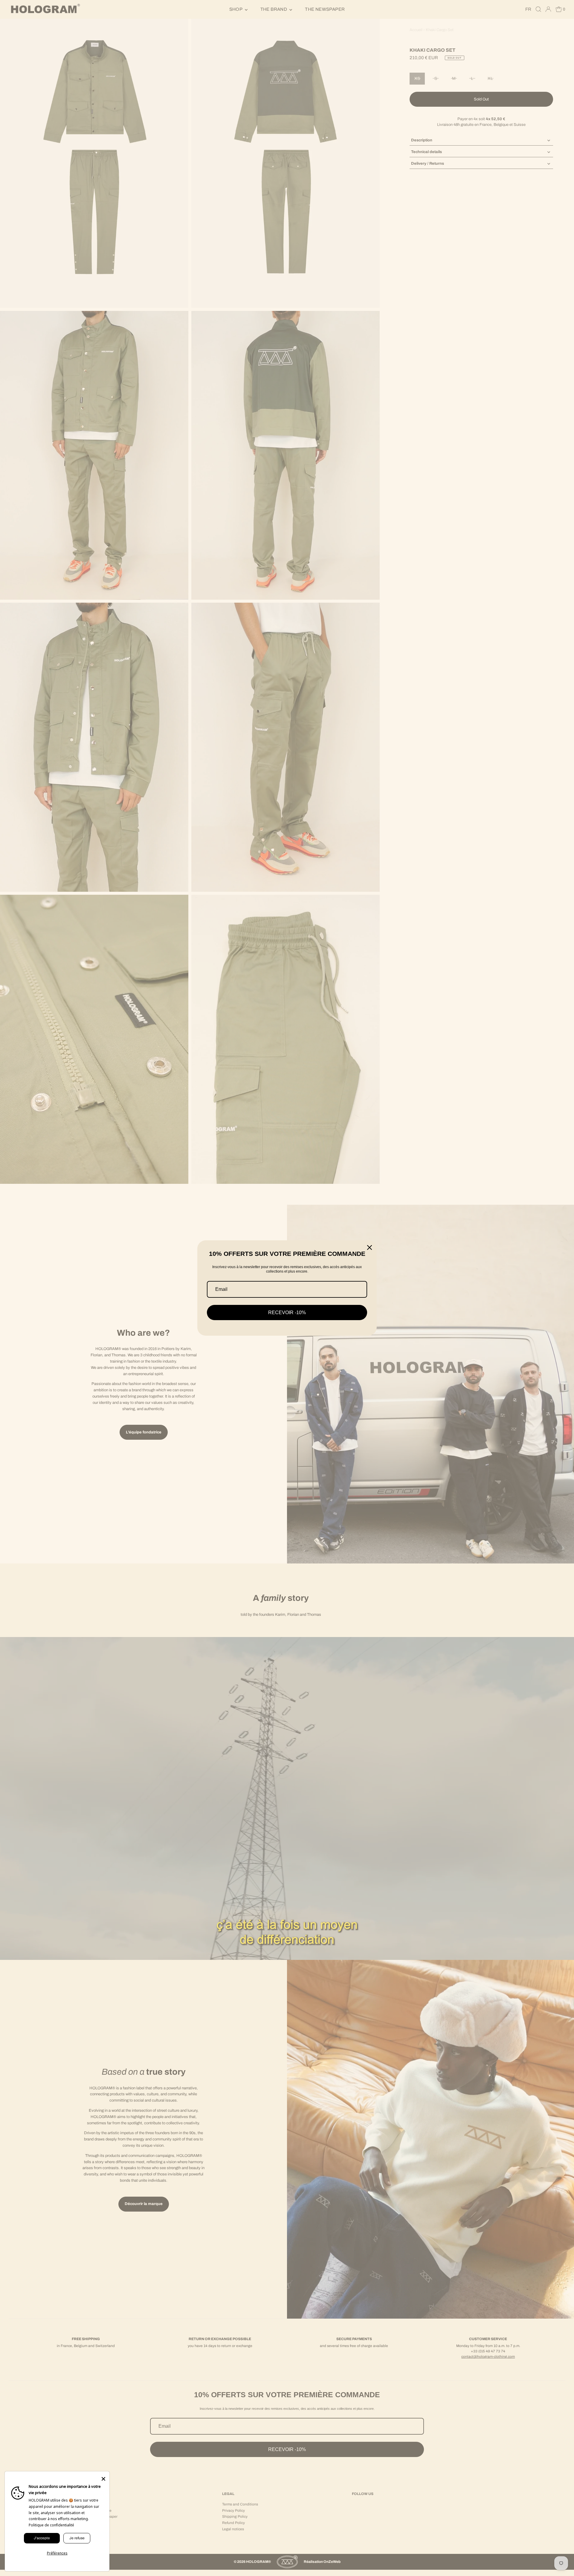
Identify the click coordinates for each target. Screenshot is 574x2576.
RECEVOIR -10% (287, 1313)
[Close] (370, 1247)
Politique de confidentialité (51, 2525)
